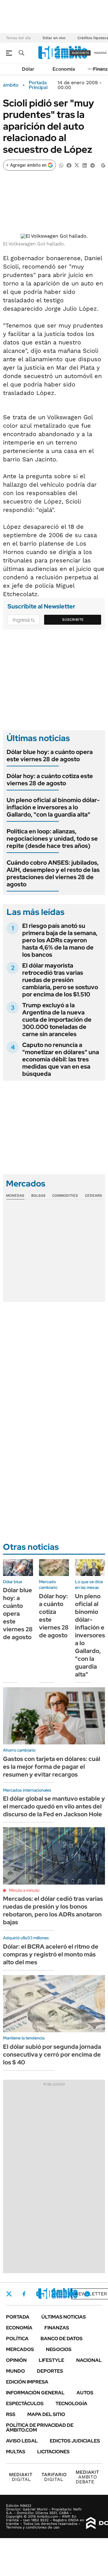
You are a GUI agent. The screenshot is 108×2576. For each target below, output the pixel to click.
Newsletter (91, 2294)
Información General (35, 2393)
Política (17, 2339)
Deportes (50, 2371)
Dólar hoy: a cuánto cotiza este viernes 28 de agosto (50, 780)
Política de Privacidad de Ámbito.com (40, 2428)
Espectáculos (25, 2404)
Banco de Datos (61, 2339)
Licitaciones (53, 2452)
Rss (11, 2414)
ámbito (11, 85)
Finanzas (57, 2328)
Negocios (59, 2349)
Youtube (71, 2294)
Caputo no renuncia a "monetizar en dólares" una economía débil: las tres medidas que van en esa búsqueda (61, 1059)
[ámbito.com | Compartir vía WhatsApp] (61, 165)
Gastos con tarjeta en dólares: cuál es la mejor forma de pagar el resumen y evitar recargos (52, 1767)
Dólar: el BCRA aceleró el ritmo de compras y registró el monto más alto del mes (51, 1954)
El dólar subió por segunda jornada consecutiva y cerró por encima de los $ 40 (52, 2054)
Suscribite (73, 620)
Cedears (93, 1196)
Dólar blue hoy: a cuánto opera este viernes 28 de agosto (50, 756)
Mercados (20, 2349)
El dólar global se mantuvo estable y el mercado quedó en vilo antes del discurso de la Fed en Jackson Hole (54, 1806)
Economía (64, 69)
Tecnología (71, 2404)
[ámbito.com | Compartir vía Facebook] (69, 165)
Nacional (89, 2360)
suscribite (80, 53)
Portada (18, 2317)
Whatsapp (87, 2294)
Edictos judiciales (75, 2441)
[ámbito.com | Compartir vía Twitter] (77, 165)
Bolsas (38, 1196)
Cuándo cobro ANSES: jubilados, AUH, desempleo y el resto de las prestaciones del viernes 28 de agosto (53, 873)
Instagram (39, 2294)
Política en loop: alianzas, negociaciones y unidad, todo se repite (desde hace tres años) (52, 839)
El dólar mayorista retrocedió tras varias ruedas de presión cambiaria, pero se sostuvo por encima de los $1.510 (60, 980)
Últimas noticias (64, 2317)
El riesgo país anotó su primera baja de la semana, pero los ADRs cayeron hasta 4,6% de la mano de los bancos (60, 940)
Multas (16, 2452)
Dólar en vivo (54, 38)
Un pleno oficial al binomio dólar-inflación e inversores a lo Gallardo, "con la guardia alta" (53, 807)
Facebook (24, 2294)
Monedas (15, 1196)
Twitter (9, 2294)
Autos (85, 2393)
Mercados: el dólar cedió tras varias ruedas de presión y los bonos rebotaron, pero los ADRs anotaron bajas (53, 1910)
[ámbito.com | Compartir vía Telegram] (92, 165)
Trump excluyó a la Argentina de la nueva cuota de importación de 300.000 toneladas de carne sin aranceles (57, 1020)
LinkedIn (55, 2294)
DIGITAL (21, 2477)
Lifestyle (51, 2360)
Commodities (65, 1196)
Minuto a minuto (24, 1890)
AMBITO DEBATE (87, 2477)
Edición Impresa (27, 2382)
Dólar (28, 69)
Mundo (15, 2371)
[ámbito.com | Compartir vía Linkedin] (85, 165)
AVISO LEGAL (22, 2441)
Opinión (16, 2360)
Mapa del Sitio (46, 2414)
